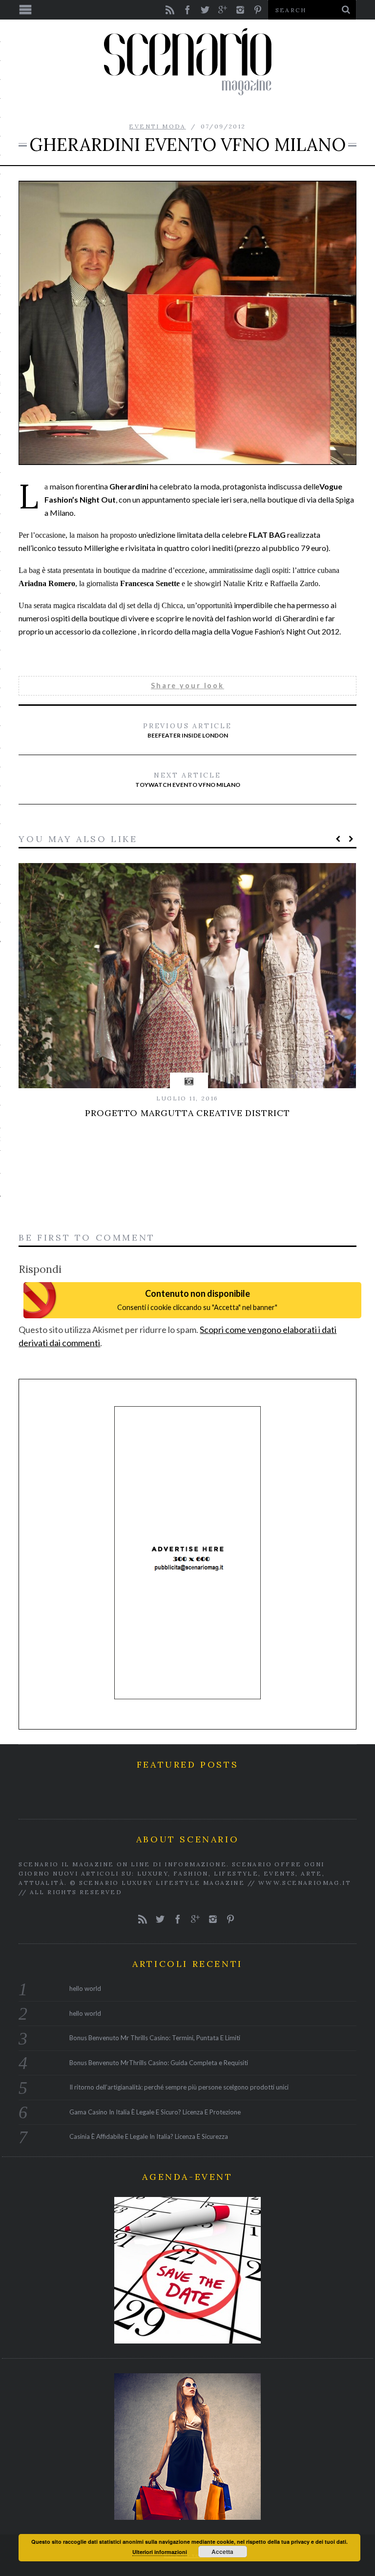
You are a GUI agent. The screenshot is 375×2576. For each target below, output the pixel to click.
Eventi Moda (157, 126)
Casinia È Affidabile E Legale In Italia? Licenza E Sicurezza (149, 2136)
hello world (85, 1988)
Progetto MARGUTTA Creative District (187, 1113)
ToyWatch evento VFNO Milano (188, 780)
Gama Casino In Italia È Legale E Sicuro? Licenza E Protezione (155, 2112)
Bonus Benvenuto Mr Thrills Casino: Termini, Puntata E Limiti (155, 2038)
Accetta (222, 2552)
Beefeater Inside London (187, 730)
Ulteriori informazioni (160, 2552)
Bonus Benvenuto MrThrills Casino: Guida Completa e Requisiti (159, 2063)
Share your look (187, 686)
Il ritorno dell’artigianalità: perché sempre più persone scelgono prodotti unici (179, 2087)
